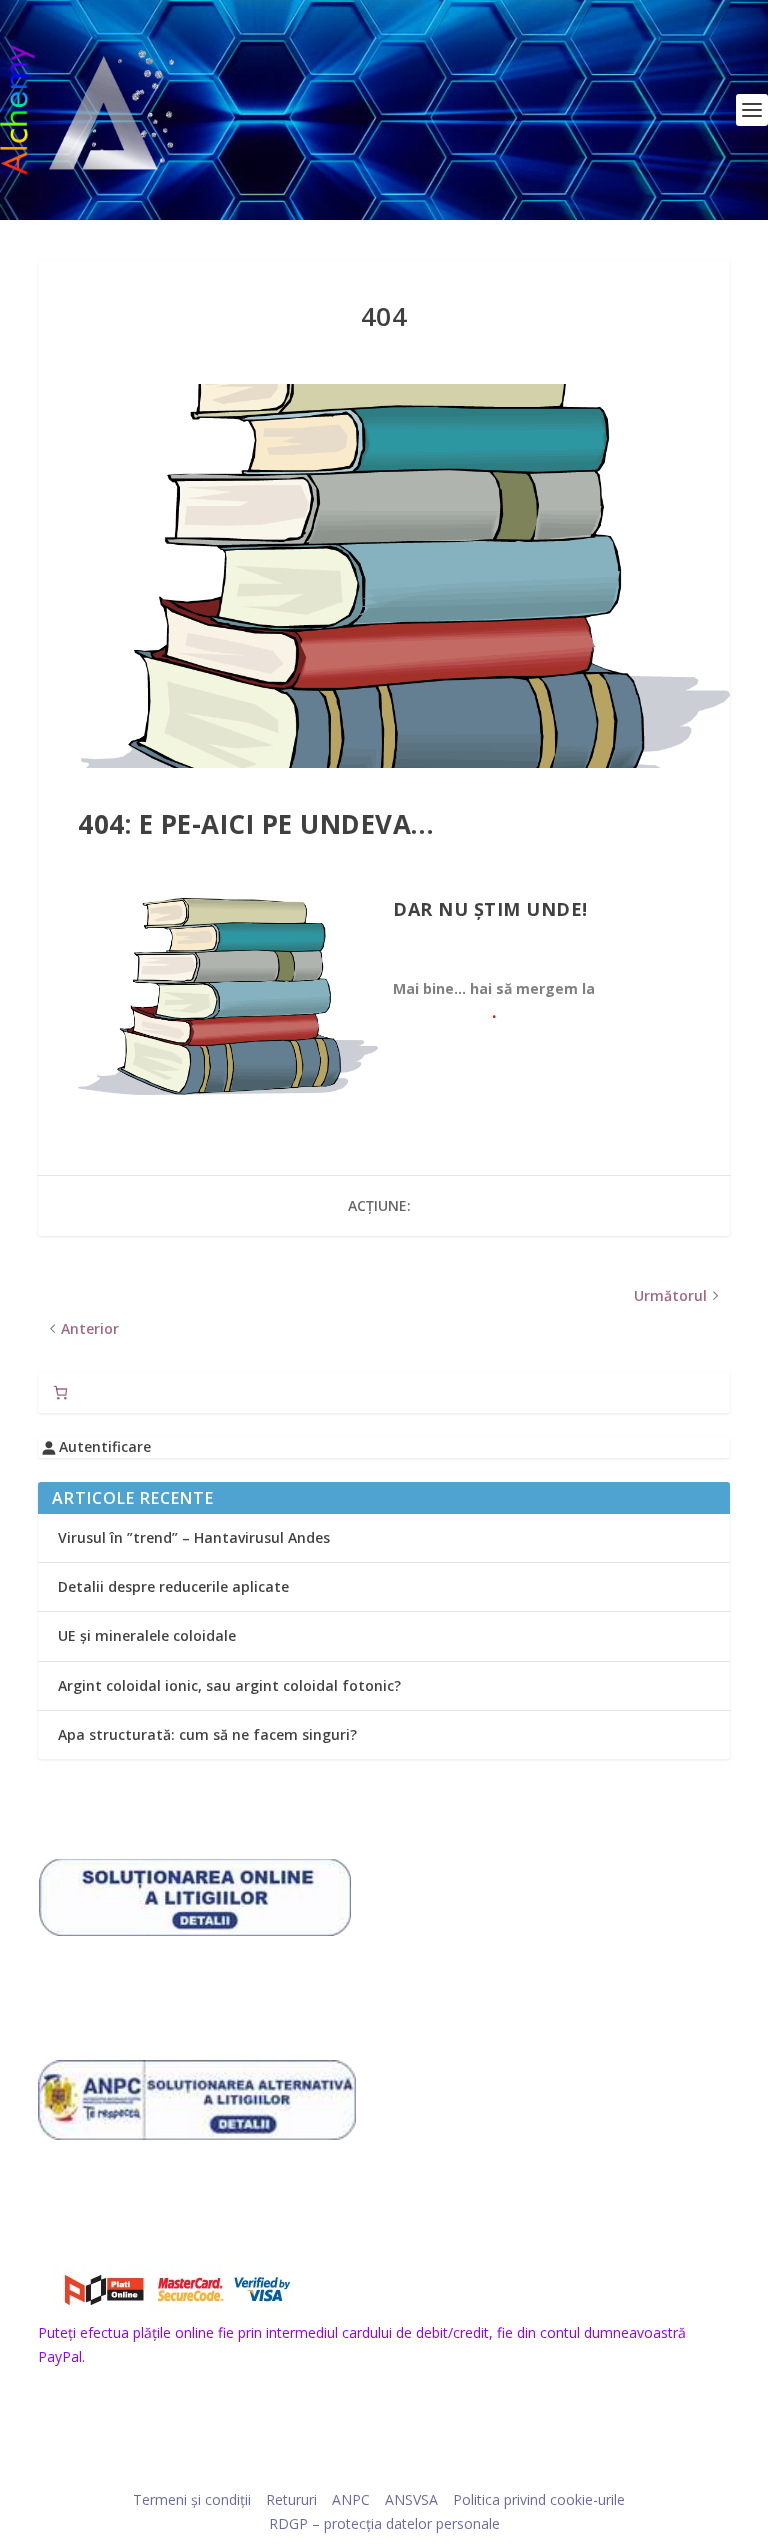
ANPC (351, 2499)
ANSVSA (411, 2499)
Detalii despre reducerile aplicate (173, 1586)
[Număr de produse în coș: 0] (60, 1392)
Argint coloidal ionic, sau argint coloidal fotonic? (229, 1685)
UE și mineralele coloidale (147, 1635)
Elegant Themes (346, 2470)
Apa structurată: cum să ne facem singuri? (207, 1734)
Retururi (291, 2499)
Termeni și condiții (192, 2499)
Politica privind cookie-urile (539, 2499)
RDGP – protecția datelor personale (384, 2523)
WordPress (522, 2470)
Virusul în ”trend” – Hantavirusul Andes (194, 1537)
